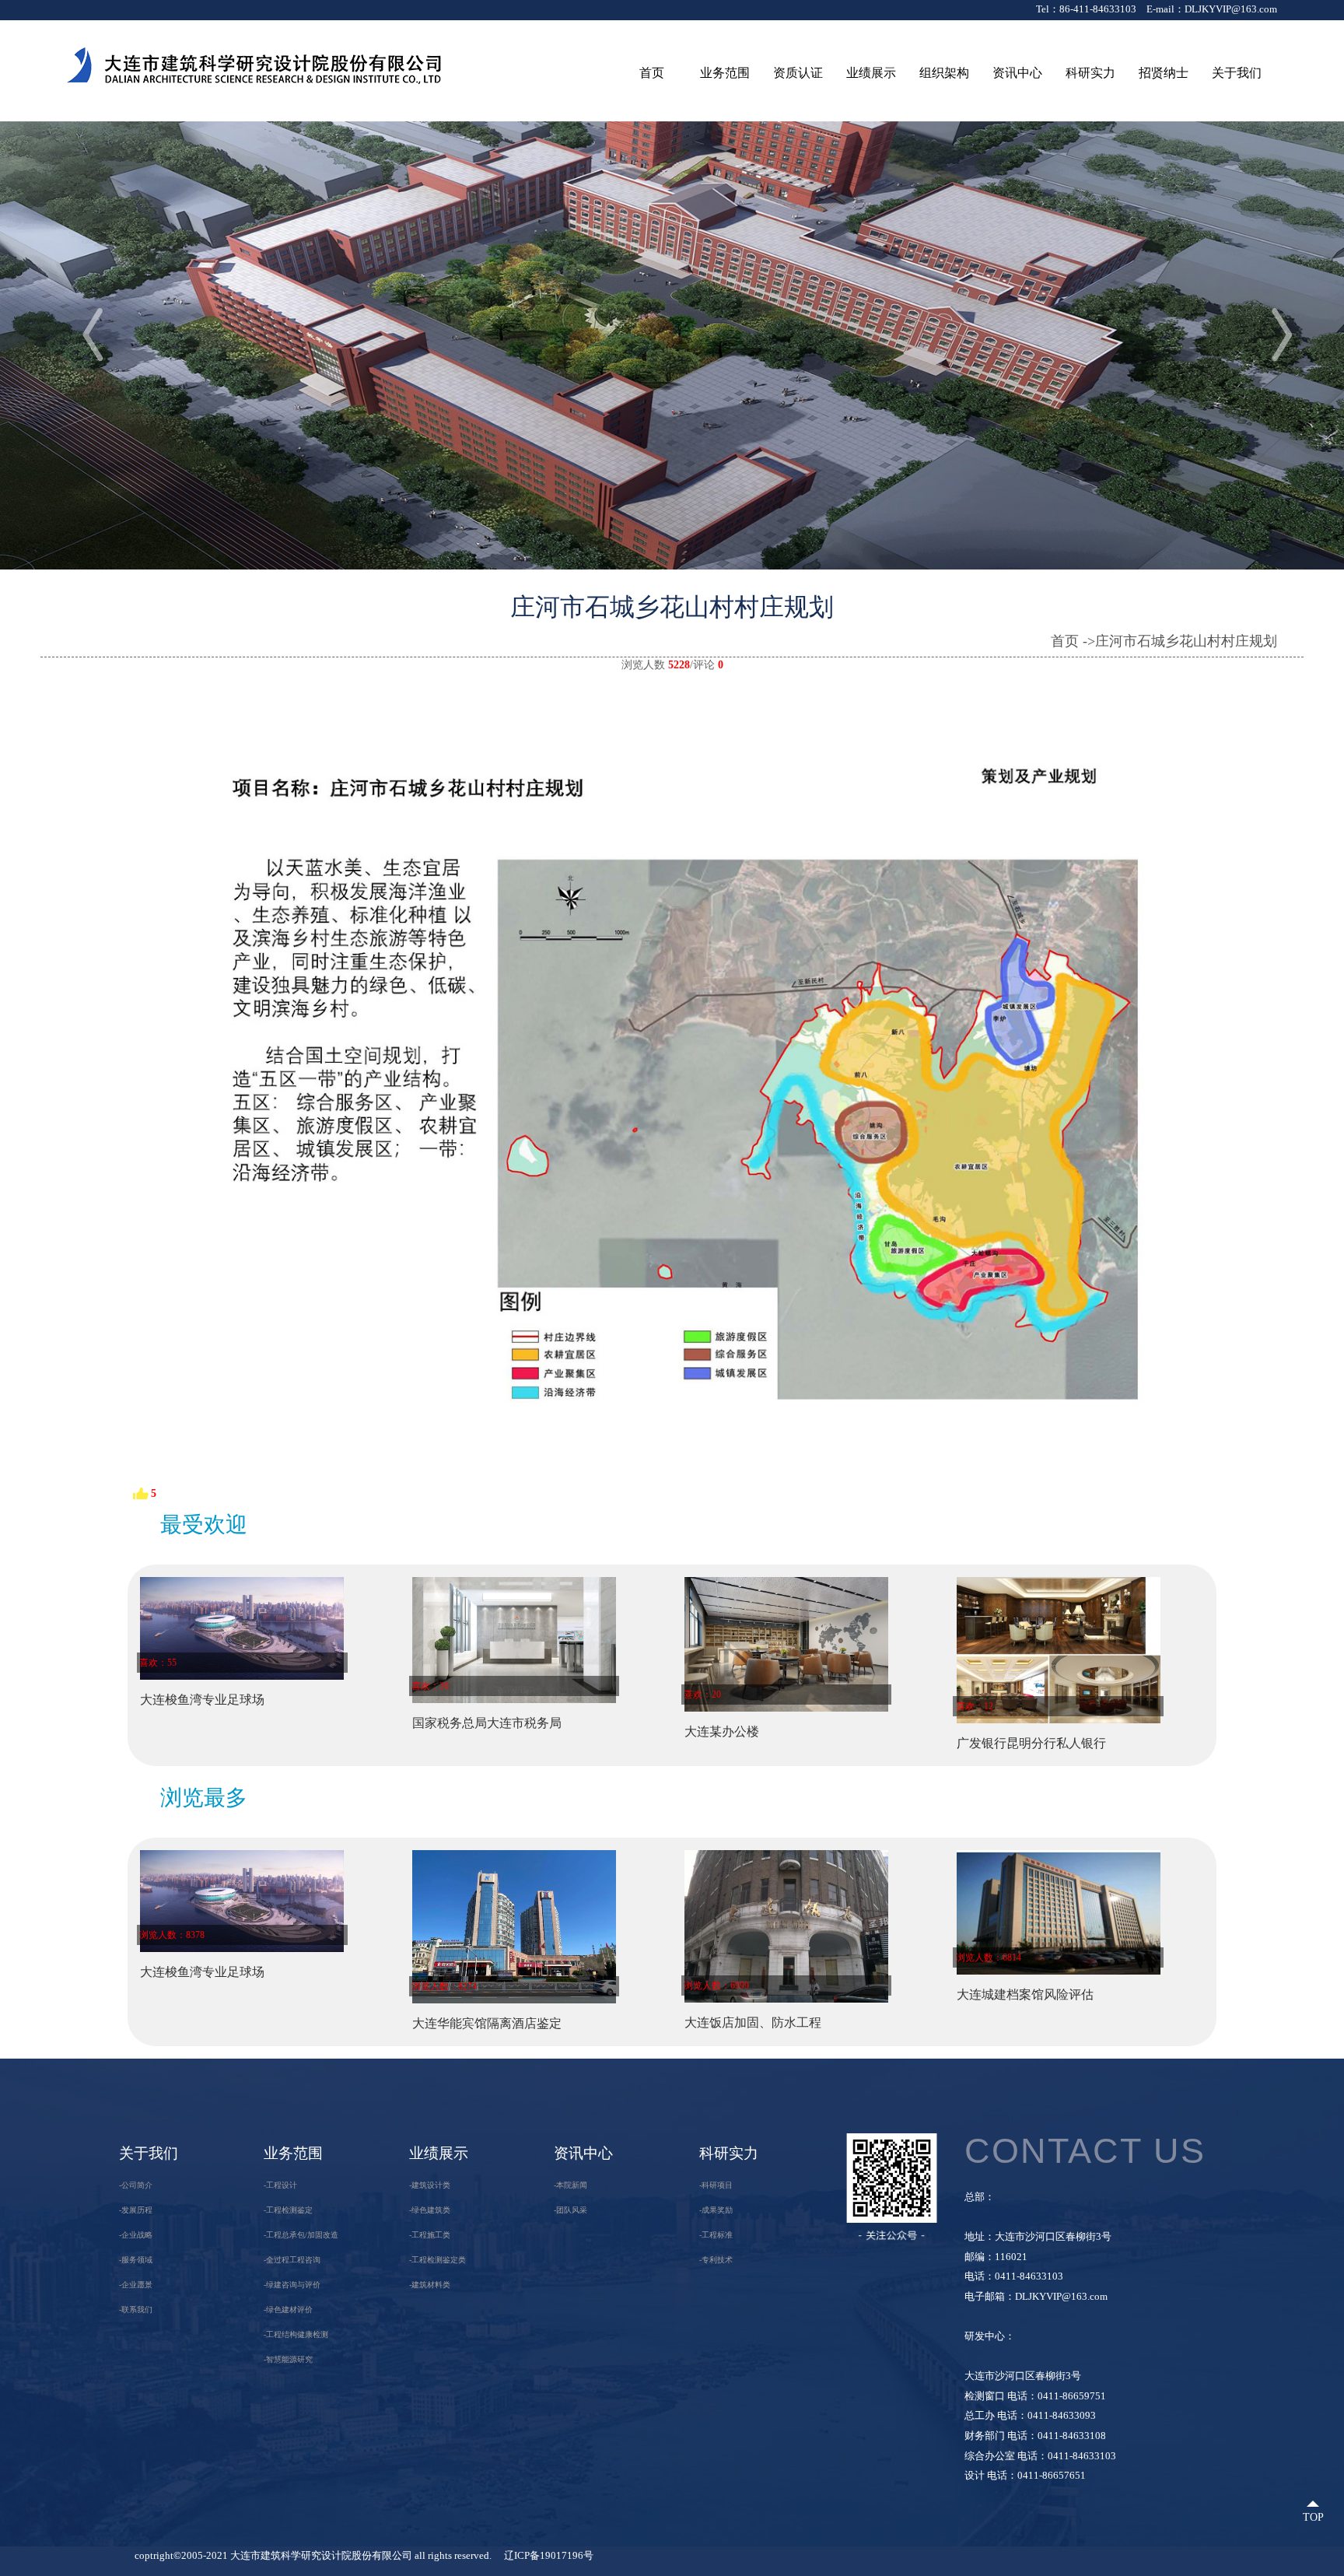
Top (1313, 2517)
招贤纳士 (1164, 73)
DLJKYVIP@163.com (1231, 9)
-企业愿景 (136, 2285)
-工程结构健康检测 (296, 2334)
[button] (1267, 331)
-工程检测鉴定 (288, 2210)
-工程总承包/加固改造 (301, 2235)
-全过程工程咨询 (292, 2260)
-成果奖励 (716, 2210)
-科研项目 (716, 2185)
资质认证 (798, 73)
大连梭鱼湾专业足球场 (202, 1700)
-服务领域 (136, 2260)
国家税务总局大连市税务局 (487, 1723)
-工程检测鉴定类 (437, 2260)
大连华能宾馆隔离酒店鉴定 (487, 2023)
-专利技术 (716, 2260)
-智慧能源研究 (288, 2359)
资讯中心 (1017, 73)
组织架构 (944, 73)
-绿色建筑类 (430, 2210)
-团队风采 (570, 2210)
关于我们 (1237, 73)
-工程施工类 (430, 2235)
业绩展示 (871, 73)
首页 (652, 73)
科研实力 (1090, 73)
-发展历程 (136, 2210)
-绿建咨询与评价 (292, 2285)
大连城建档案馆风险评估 (1025, 1994)
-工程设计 (280, 2185)
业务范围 (725, 73)
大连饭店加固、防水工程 (753, 2022)
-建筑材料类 (430, 2285)
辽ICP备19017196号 (549, 2556)
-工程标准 (716, 2235)
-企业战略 (136, 2235)
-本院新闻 (570, 2185)
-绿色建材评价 (288, 2310)
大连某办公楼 (722, 1731)
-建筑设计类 (430, 2185)
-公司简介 (136, 2185)
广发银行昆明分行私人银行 (1031, 1743)
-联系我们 (136, 2310)
